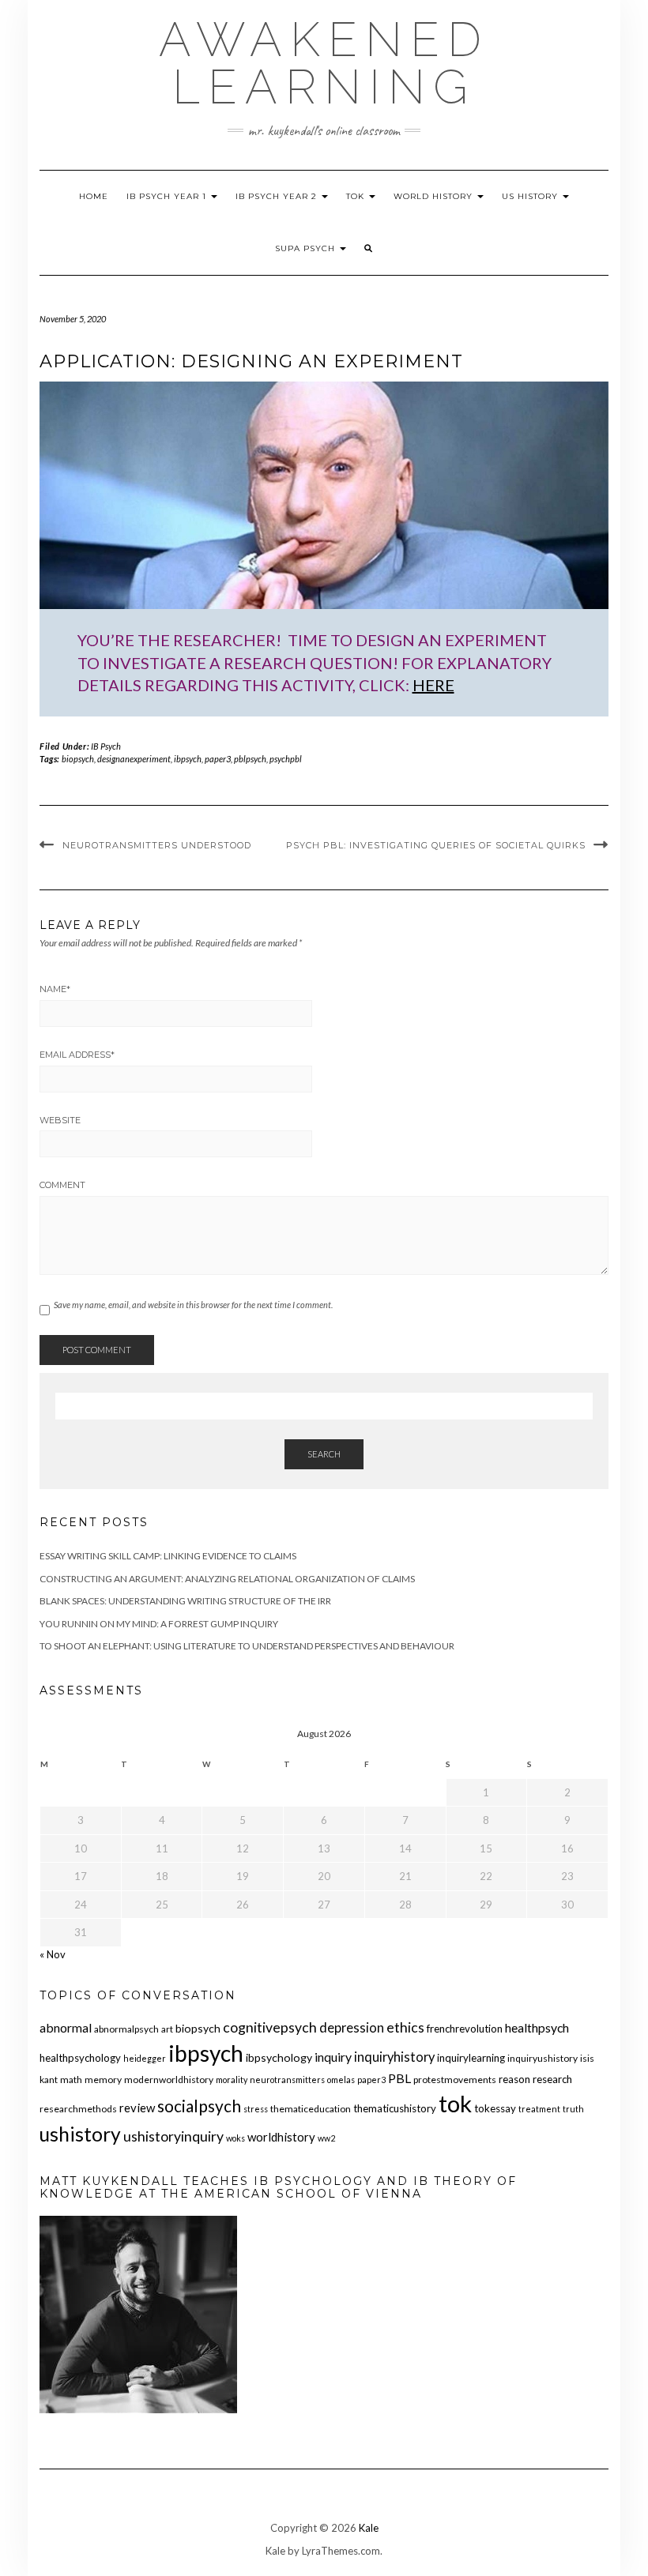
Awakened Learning (324, 63)
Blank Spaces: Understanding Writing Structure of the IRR (185, 1601)
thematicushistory (395, 2108)
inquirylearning (471, 2058)
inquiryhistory (394, 2057)
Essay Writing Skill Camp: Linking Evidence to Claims (168, 1556)
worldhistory (281, 2137)
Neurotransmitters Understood (157, 845)
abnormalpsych (126, 2029)
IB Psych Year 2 (278, 196)
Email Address (77, 1055)
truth (573, 2109)
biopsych (78, 759)
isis (587, 2058)
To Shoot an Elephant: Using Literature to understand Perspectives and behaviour (247, 1646)
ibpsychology (279, 2057)
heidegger (145, 2058)
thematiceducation (311, 2109)
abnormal (66, 2027)
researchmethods (78, 2109)
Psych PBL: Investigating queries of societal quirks (436, 845)
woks (235, 2138)
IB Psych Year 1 (168, 196)
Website (60, 1120)
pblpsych (250, 759)
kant (49, 2080)
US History (531, 196)
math (71, 2080)
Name (55, 989)
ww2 (326, 2138)
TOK (357, 196)
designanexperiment (134, 759)
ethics (405, 2027)
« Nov (53, 1954)
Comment (62, 1185)
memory (103, 2080)
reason (514, 2079)
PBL (399, 2078)
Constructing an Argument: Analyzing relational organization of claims (227, 1579)
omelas (341, 2080)
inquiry (333, 2057)
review (137, 2108)
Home (94, 196)
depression (352, 2028)
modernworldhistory (169, 2080)
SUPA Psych (307, 248)
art (167, 2029)
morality (232, 2080)
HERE (433, 685)
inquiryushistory (543, 2058)
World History (435, 196)
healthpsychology (80, 2058)
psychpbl (286, 759)
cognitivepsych (270, 2027)
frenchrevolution (465, 2029)
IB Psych (106, 746)
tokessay (495, 2108)
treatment (539, 2109)
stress (256, 2109)
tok (455, 2103)
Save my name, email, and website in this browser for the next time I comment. (193, 1305)
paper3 (218, 759)
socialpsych (199, 2106)
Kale (369, 2528)
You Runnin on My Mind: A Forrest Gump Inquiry (159, 1624)
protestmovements (455, 2080)
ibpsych (188, 759)
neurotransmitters (287, 2080)
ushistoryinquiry (173, 2136)
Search (324, 1454)
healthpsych (537, 2027)
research (552, 2079)
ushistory (80, 2134)
